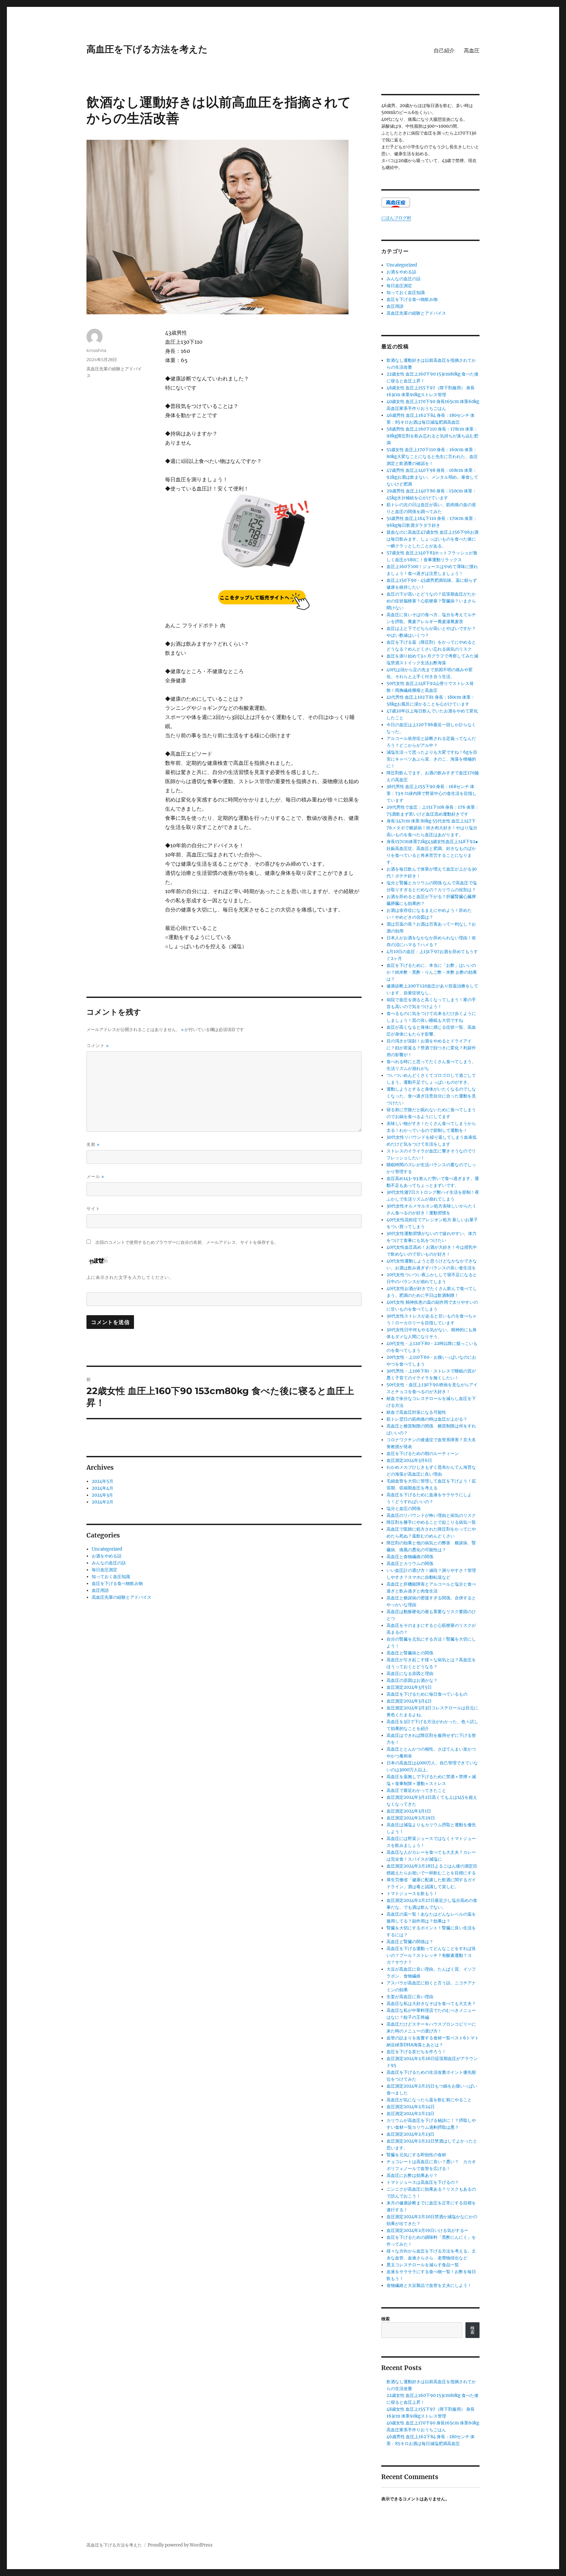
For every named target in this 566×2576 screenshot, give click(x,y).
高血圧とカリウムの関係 (410, 1564)
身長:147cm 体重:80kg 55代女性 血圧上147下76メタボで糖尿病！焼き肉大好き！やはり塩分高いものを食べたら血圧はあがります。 (432, 828)
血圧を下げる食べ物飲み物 (117, 1583)
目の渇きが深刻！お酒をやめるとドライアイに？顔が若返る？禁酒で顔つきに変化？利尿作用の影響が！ (431, 1048)
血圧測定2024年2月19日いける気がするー (427, 2230)
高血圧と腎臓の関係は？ (410, 1942)
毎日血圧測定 (104, 1570)
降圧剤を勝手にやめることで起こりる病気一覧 (431, 1522)
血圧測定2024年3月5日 (409, 1687)
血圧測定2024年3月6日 (409, 1460)
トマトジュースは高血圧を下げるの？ (423, 2182)
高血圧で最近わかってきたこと (416, 1790)
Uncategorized (107, 1549)
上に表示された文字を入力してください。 (130, 1277)
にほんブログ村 (396, 218)
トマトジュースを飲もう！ (412, 1894)
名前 (93, 1144)
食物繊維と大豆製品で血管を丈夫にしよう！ (429, 2285)
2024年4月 (103, 1488)
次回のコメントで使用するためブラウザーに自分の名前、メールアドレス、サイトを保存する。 (187, 1242)
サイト (93, 1208)
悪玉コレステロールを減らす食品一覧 (423, 2265)
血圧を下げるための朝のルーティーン (423, 1454)
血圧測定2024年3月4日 (409, 1701)
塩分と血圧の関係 (404, 1509)
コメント (98, 1046)
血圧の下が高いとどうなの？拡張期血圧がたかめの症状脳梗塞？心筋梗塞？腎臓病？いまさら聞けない (431, 601)
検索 (386, 2319)
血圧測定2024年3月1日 (409, 1811)
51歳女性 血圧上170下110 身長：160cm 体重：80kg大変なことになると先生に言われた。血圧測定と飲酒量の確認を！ (432, 457)
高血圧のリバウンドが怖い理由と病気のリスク (431, 1515)
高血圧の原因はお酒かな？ (412, 1680)
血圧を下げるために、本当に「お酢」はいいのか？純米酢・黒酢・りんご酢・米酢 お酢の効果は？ (432, 972)
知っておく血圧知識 (111, 1577)
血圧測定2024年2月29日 (411, 1818)
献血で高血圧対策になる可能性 (416, 1412)
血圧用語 (100, 1590)
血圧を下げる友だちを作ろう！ (416, 2052)
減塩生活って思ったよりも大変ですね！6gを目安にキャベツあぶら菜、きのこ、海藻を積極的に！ (432, 759)
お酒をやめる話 (107, 1556)
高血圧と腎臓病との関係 (410, 1653)
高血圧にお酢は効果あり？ (412, 2175)
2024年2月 (103, 1502)
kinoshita (96, 350)
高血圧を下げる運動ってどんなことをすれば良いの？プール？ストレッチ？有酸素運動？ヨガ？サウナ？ (431, 1955)
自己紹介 (444, 51)
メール (95, 1177)
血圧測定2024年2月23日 (410, 2114)
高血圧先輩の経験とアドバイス (122, 1597)
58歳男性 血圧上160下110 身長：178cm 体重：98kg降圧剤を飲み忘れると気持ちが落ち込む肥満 (432, 436)
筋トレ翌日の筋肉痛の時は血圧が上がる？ (427, 1419)
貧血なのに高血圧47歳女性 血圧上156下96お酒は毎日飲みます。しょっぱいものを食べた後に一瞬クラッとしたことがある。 (433, 539)
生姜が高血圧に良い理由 (410, 1997)
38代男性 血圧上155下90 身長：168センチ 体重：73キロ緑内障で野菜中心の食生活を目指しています (432, 793)
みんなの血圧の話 (109, 1563)
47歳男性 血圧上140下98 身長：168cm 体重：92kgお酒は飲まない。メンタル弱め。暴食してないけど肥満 (432, 477)
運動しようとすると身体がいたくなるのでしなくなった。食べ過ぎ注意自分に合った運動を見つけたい (431, 1096)
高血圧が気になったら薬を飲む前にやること (429, 2100)
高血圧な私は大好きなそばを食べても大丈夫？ (431, 2004)
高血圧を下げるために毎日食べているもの (427, 1694)
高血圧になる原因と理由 (410, 1674)
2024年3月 (102, 1495)
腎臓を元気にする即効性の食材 (416, 2155)
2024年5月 (103, 1481)
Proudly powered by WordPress (180, 2545)
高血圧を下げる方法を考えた (147, 49)
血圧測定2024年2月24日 (411, 2107)
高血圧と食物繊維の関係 (410, 1557)
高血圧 (472, 51)
